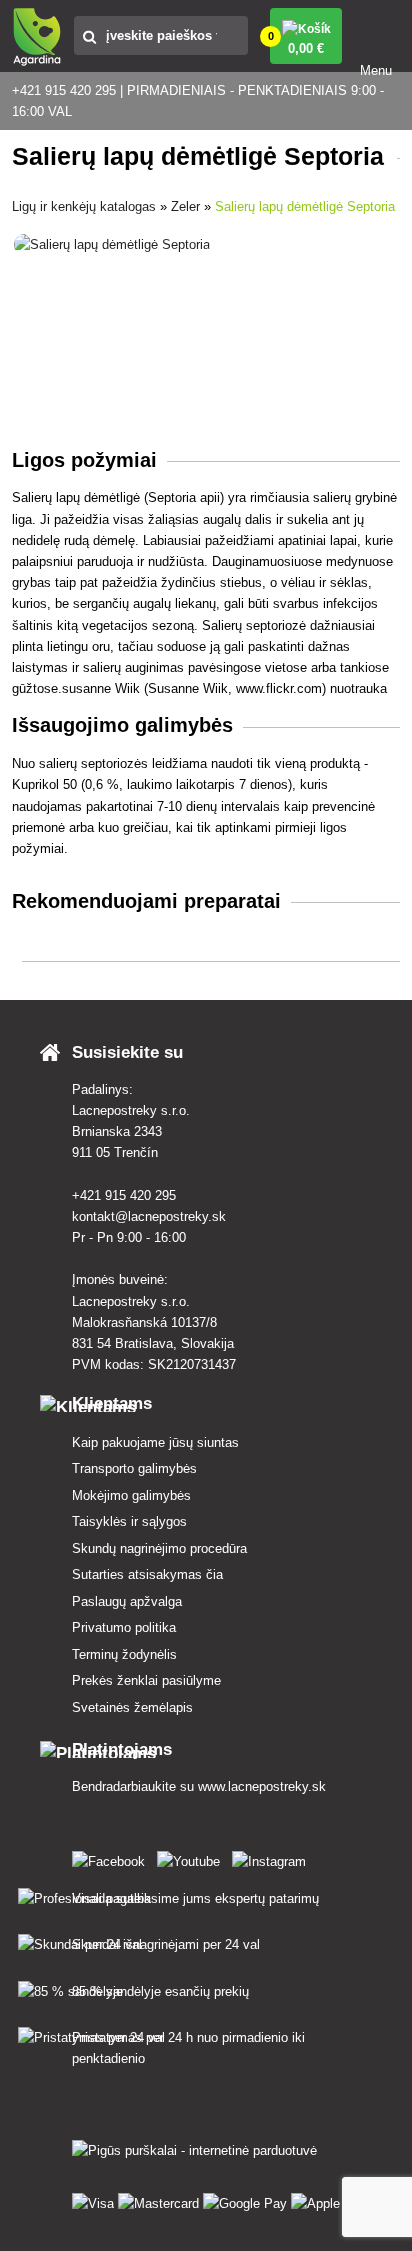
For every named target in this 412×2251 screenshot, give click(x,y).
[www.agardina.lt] (112, 1857)
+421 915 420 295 (124, 1195)
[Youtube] (192, 1857)
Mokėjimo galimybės (131, 1495)
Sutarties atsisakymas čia (147, 1574)
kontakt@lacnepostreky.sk (149, 1216)
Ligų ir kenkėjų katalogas (84, 206)
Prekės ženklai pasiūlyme (146, 1680)
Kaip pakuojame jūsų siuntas (155, 1442)
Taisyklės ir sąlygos (129, 1521)
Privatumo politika (124, 1627)
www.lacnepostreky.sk (262, 1786)
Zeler (185, 206)
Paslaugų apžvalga (127, 1601)
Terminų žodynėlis (124, 1654)
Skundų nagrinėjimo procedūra (159, 1548)
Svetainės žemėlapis (132, 1707)
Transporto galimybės (134, 1468)
